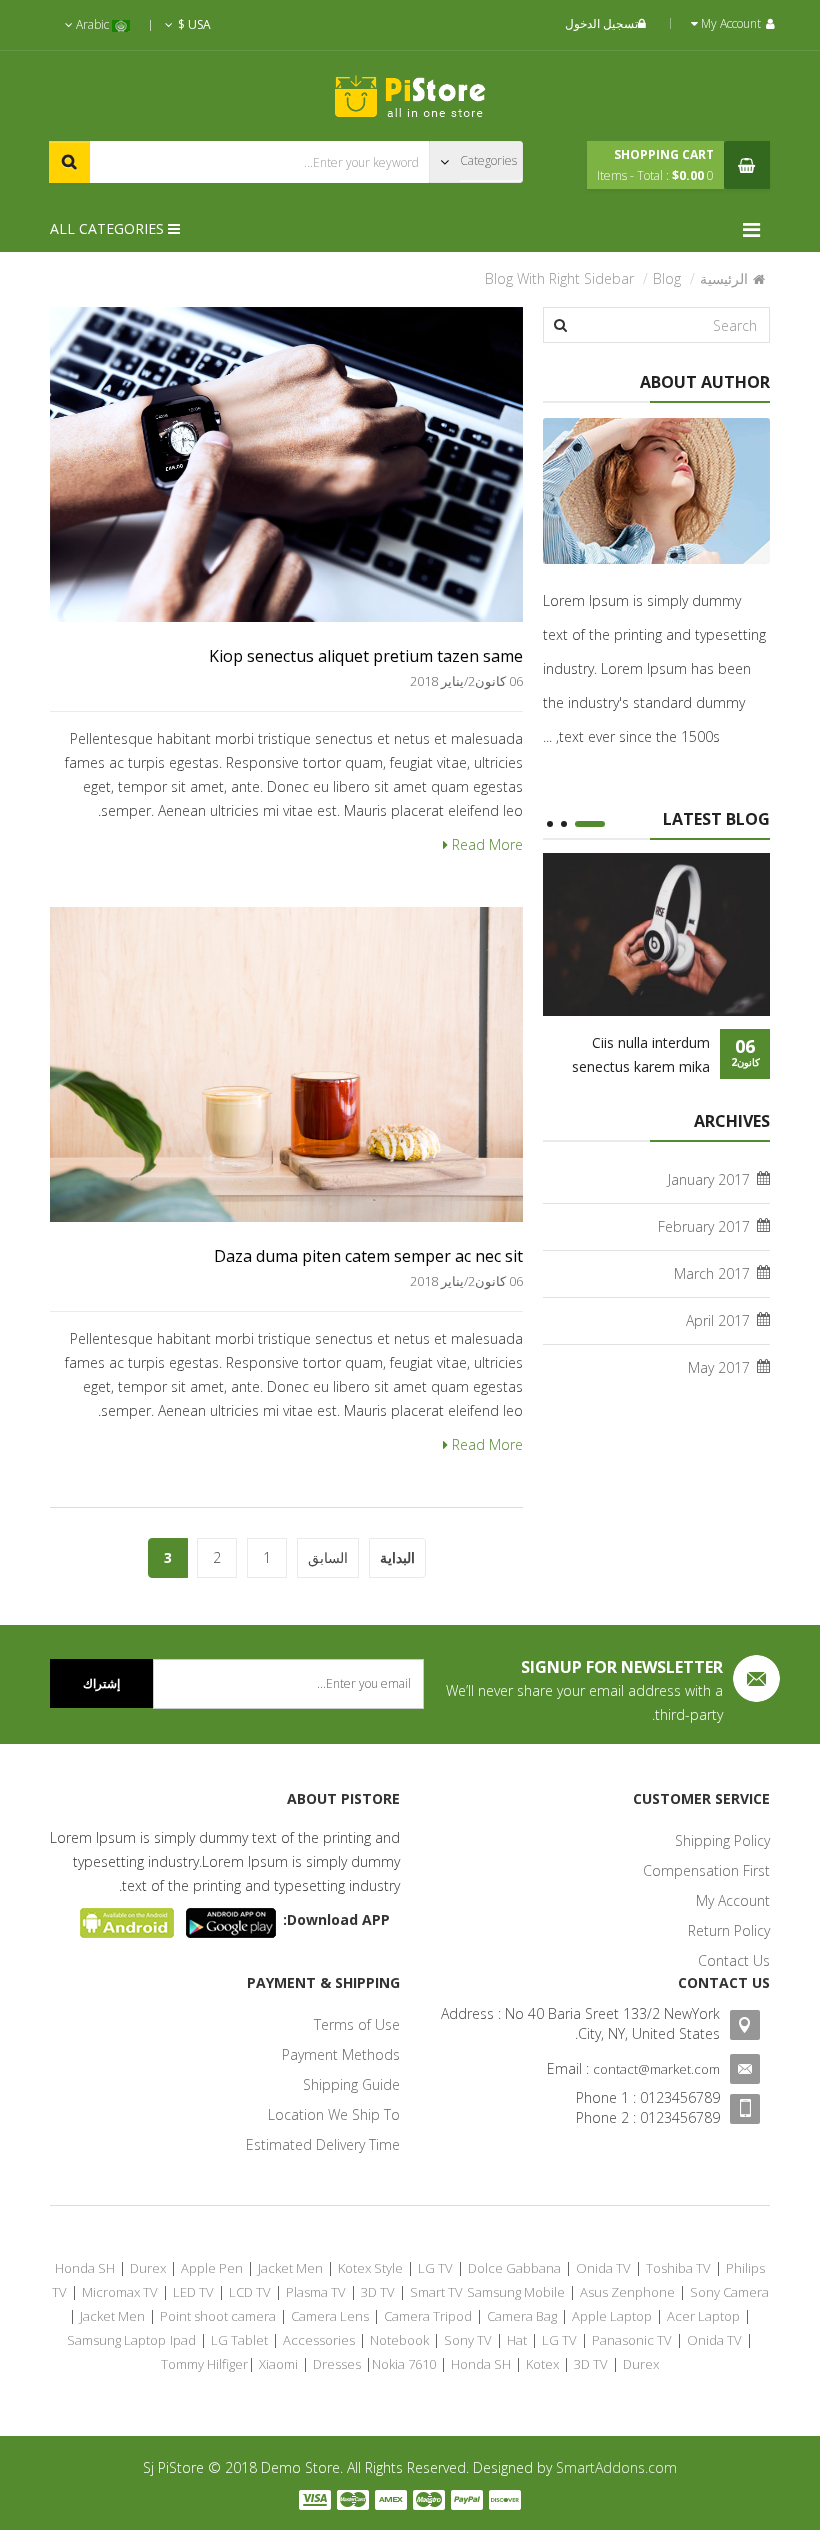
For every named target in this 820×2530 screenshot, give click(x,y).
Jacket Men (290, 2268)
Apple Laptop (612, 2316)
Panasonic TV (632, 2340)
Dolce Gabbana (514, 2268)
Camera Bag (522, 2316)
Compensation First (706, 1870)
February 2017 (704, 1226)
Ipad (183, 2340)
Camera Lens (330, 2316)
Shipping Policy (722, 1840)
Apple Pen (212, 2268)
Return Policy (729, 1930)
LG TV (435, 2268)
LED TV (193, 2292)
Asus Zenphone (627, 2292)
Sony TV (468, 2340)
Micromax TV (120, 2292)
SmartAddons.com (616, 2467)
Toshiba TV (678, 2268)
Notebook (399, 2340)
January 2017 (709, 1179)
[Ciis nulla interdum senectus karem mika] (656, 934)
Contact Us (734, 1960)
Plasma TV (316, 2292)
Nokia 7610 (404, 2364)
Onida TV (603, 2268)
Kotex (542, 2364)
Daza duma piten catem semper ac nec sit (368, 1256)
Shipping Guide (351, 2084)
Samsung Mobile (516, 2292)
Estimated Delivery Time (323, 2144)
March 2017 (712, 1273)
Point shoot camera (218, 2316)
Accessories (319, 2340)
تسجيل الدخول (601, 23)
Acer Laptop (703, 2316)
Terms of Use (357, 2024)
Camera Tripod (428, 2316)
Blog (667, 278)
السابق (328, 1557)
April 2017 (718, 1320)
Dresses (337, 2364)
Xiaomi (278, 2364)
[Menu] (756, 229)
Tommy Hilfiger (204, 2364)
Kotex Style (370, 2268)
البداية (397, 1557)
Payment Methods (341, 2054)
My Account (733, 1900)
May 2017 (719, 1367)
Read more (485, 844)
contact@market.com (656, 2069)
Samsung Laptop (116, 2340)
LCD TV (250, 2292)
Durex (148, 2268)
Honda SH (85, 2268)
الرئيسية (724, 278)
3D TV (378, 2292)
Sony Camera (729, 2292)
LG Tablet (239, 2340)
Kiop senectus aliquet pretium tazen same (366, 656)
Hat (517, 2340)
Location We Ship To (334, 2114)
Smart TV (436, 2292)
